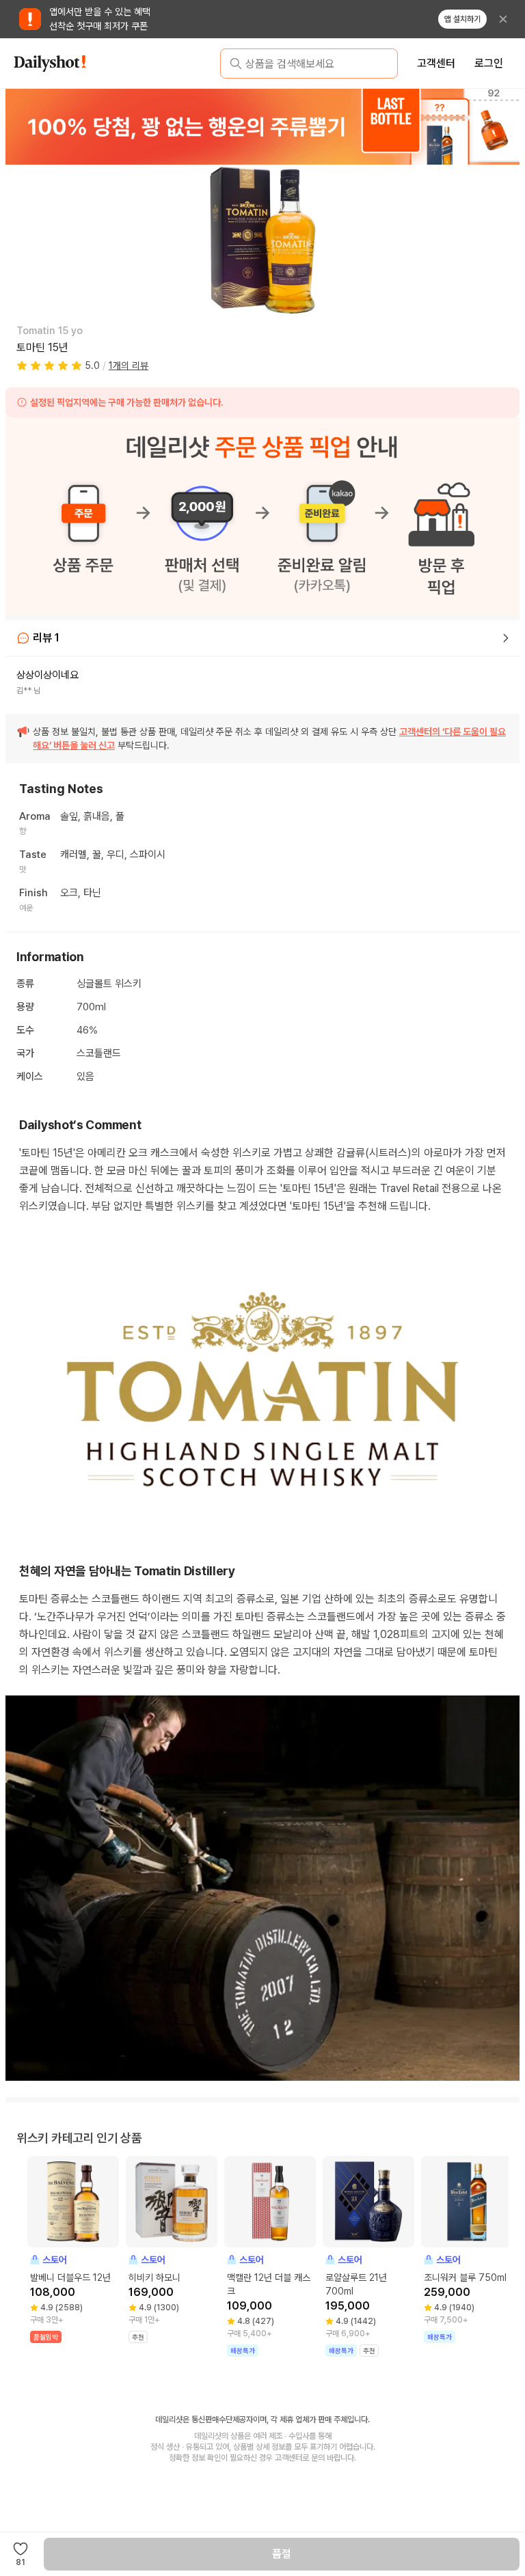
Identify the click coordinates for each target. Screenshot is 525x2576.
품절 (282, 2554)
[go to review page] (506, 638)
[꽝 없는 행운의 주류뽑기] (262, 126)
